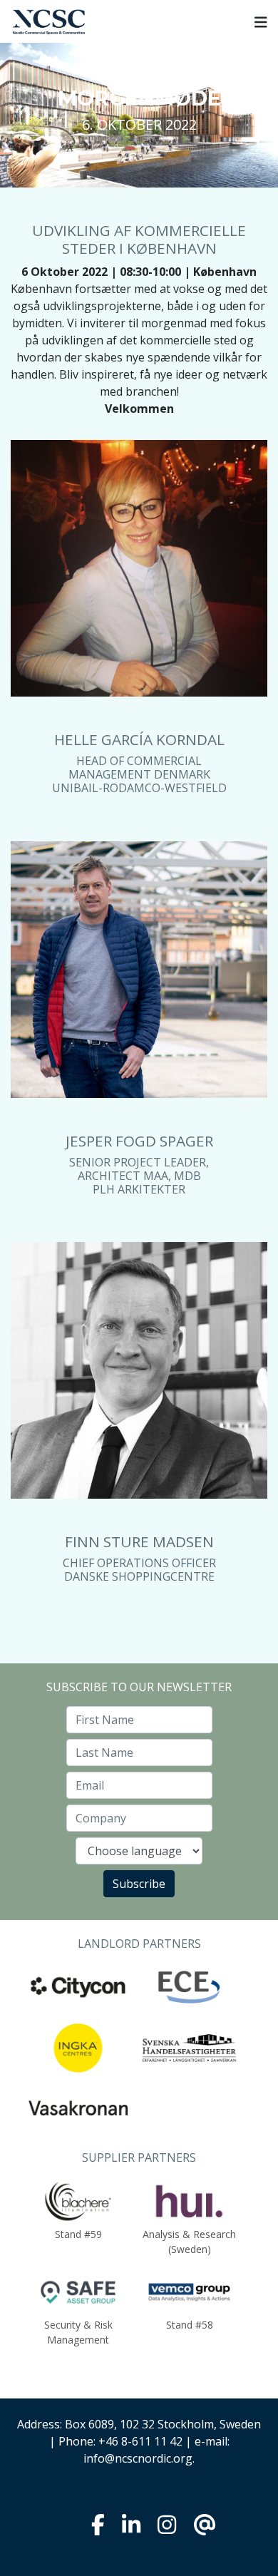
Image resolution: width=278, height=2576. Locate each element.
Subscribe (139, 1884)
